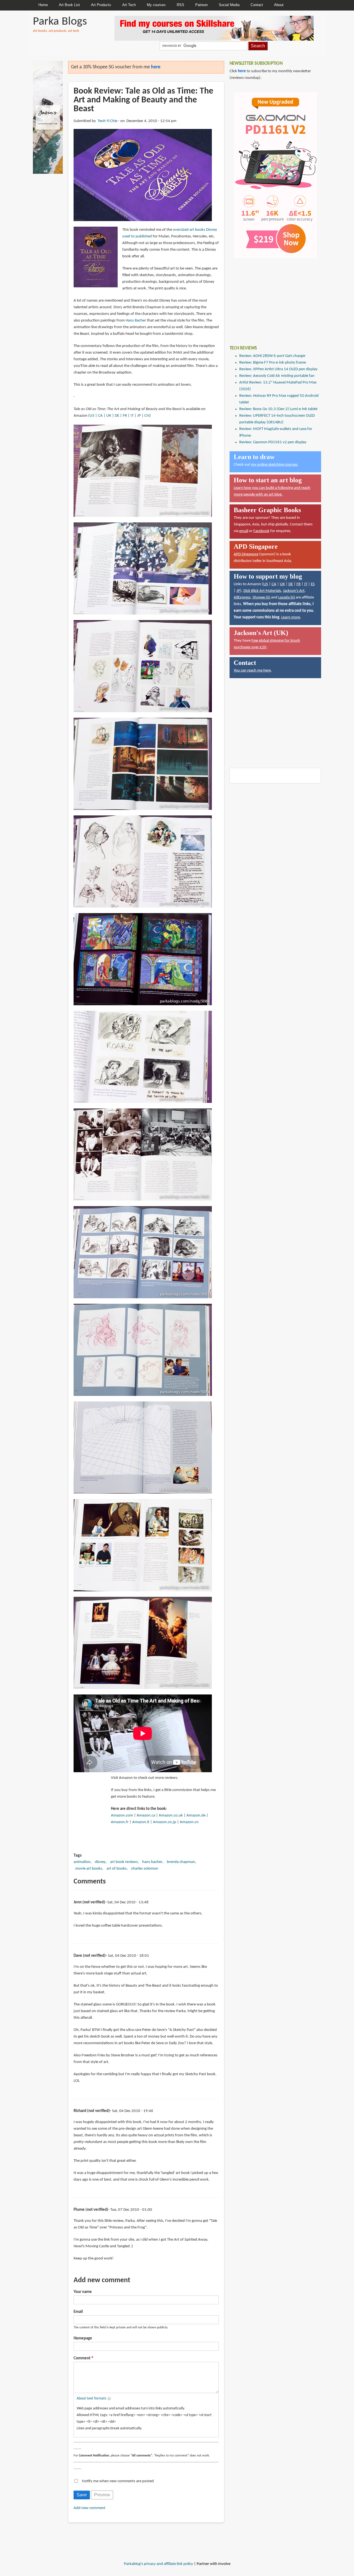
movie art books (89, 1869)
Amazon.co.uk (171, 1816)
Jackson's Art (294, 591)
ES (313, 584)
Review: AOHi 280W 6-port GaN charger (272, 356)
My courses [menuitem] (156, 5)
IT (132, 416)
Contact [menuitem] (257, 5)
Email (78, 2312)
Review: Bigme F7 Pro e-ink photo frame (273, 363)
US (92, 416)
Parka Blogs (60, 22)
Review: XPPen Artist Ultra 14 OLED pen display (278, 369)
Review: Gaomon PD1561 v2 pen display (273, 442)
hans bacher (152, 1862)
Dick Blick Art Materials (262, 591)
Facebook (261, 531)
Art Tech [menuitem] (129, 5)
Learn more (291, 617)
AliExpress (242, 598)
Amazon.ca (146, 1816)
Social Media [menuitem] (229, 5)
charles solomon (145, 1869)
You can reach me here (252, 671)
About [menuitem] (279, 5)
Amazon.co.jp (165, 1822)
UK (109, 416)
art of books (117, 1869)
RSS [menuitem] (180, 5)
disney (100, 1862)
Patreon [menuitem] (201, 5)
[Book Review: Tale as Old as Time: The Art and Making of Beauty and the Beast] (143, 175)
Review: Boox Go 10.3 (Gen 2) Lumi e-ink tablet (278, 409)
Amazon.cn (189, 1822)
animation (82, 1862)
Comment (82, 2358)
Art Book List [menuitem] (69, 5)
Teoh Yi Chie (107, 121)
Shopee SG (261, 598)
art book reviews (124, 1862)
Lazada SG (287, 598)
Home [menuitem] (43, 5)
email (244, 531)
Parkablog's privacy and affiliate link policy (158, 2564)
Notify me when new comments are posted (118, 2481)
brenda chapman (181, 1862)
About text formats (91, 2399)
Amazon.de (196, 1816)
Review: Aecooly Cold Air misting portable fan (277, 376)
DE (117, 416)
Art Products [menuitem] (101, 5)
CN (147, 416)
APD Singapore (246, 554)
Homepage (83, 2338)
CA (100, 416)
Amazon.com (122, 1816)
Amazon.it (141, 1822)
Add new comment (89, 2508)
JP (139, 416)
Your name (83, 2292)
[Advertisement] (271, 298)
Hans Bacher (136, 321)
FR (125, 416)
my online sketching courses (274, 465)
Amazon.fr (120, 1822)
